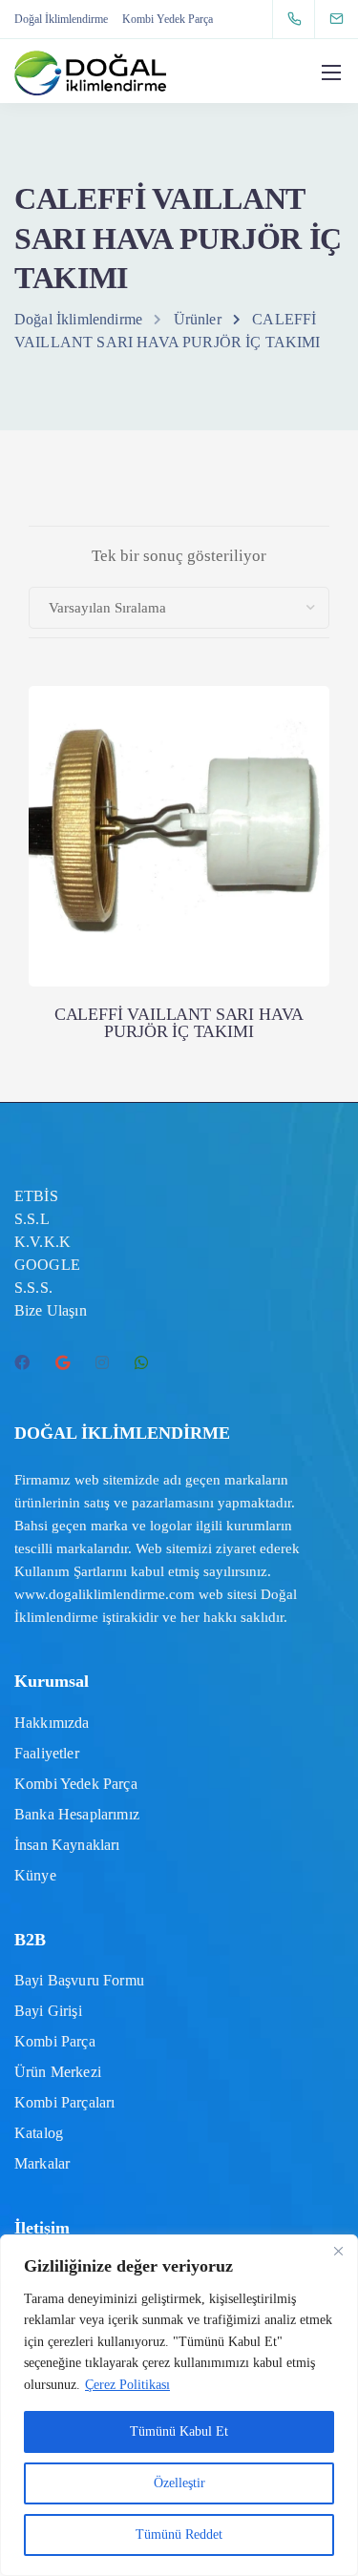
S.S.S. (33, 1288)
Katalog (39, 2133)
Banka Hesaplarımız (77, 1814)
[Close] (338, 2251)
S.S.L (32, 1219)
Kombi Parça (55, 2041)
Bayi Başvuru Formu (79, 1980)
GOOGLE (47, 1265)
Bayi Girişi (48, 2011)
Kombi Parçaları (64, 2102)
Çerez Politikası (127, 2385)
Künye (35, 1875)
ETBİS (36, 1196)
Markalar (42, 2163)
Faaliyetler (47, 1753)
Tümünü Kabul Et (179, 2431)
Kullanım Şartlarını (71, 1571)
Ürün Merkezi (58, 2072)
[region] (179, 2405)
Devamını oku (179, 908)
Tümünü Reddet (179, 2534)
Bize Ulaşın (51, 1310)
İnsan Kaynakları (67, 1845)
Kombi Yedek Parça (168, 19)
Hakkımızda (52, 1723)
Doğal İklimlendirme (61, 19)
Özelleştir (179, 2483)
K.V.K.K (42, 1242)
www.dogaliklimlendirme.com (105, 1594)
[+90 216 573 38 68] (298, 19)
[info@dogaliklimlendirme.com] (348, 19)
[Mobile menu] (331, 73)
